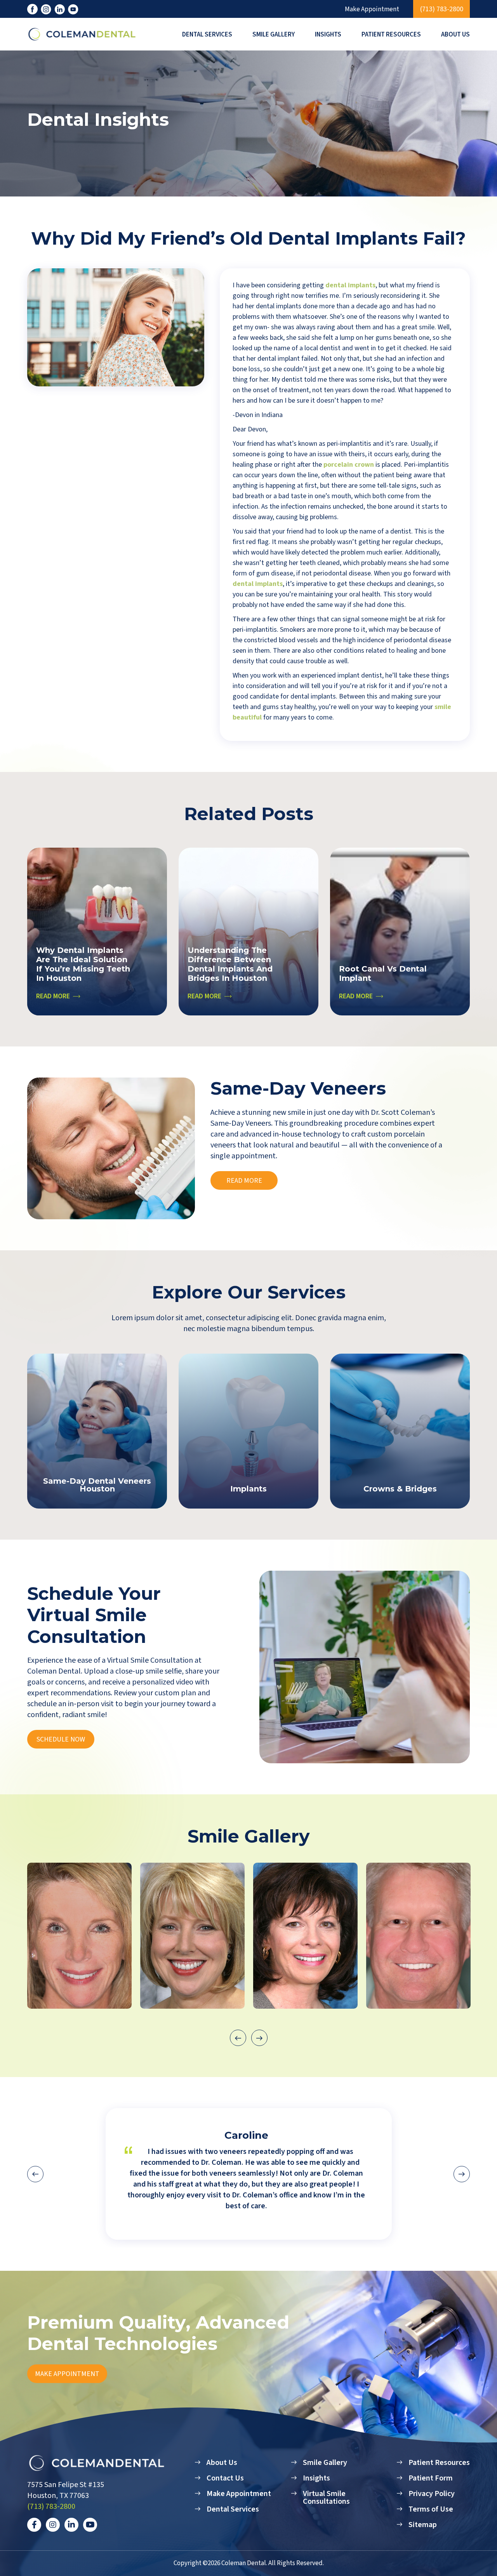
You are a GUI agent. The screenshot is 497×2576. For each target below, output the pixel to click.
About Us (455, 35)
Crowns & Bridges (400, 1489)
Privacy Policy (432, 2494)
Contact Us (225, 2478)
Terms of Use (431, 2509)
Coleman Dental (244, 2563)
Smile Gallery (274, 35)
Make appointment (67, 2374)
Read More (244, 1181)
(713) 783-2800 (442, 9)
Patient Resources (391, 35)
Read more (53, 996)
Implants (248, 1489)
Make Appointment (372, 10)
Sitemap (423, 2525)
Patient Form (431, 2478)
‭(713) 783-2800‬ (51, 2506)
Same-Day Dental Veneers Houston (97, 1485)
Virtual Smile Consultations (326, 2498)
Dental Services (207, 35)
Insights (328, 35)
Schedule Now (61, 1739)
